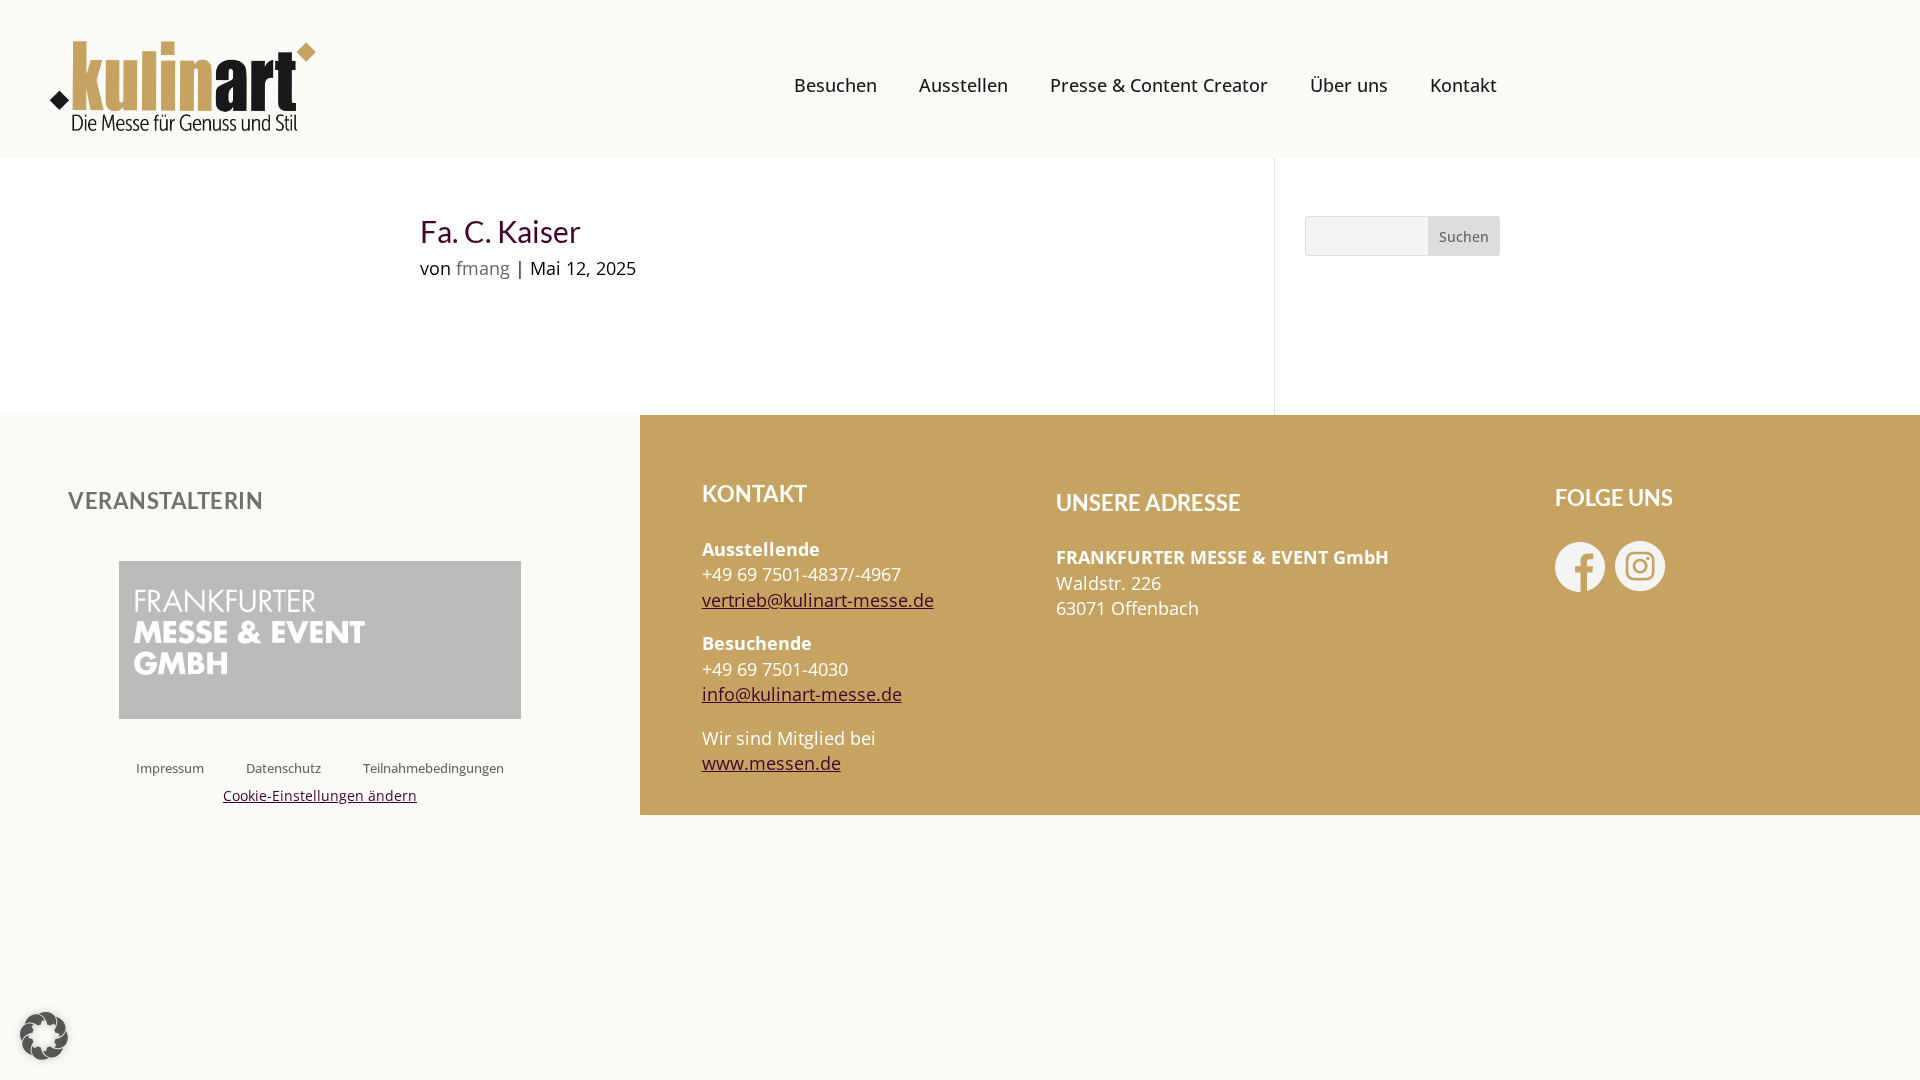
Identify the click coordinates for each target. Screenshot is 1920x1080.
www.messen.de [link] (771, 763)
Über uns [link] (1349, 85)
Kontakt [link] (1463, 85)
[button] (44, 1036)
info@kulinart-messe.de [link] (802, 694)
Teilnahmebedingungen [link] (433, 769)
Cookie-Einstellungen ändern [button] (320, 795)
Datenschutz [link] (283, 769)
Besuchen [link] (835, 85)
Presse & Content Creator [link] (1159, 85)
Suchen (1464, 236)
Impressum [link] (170, 769)
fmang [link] (483, 268)
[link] (183, 86)
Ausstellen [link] (963, 85)
